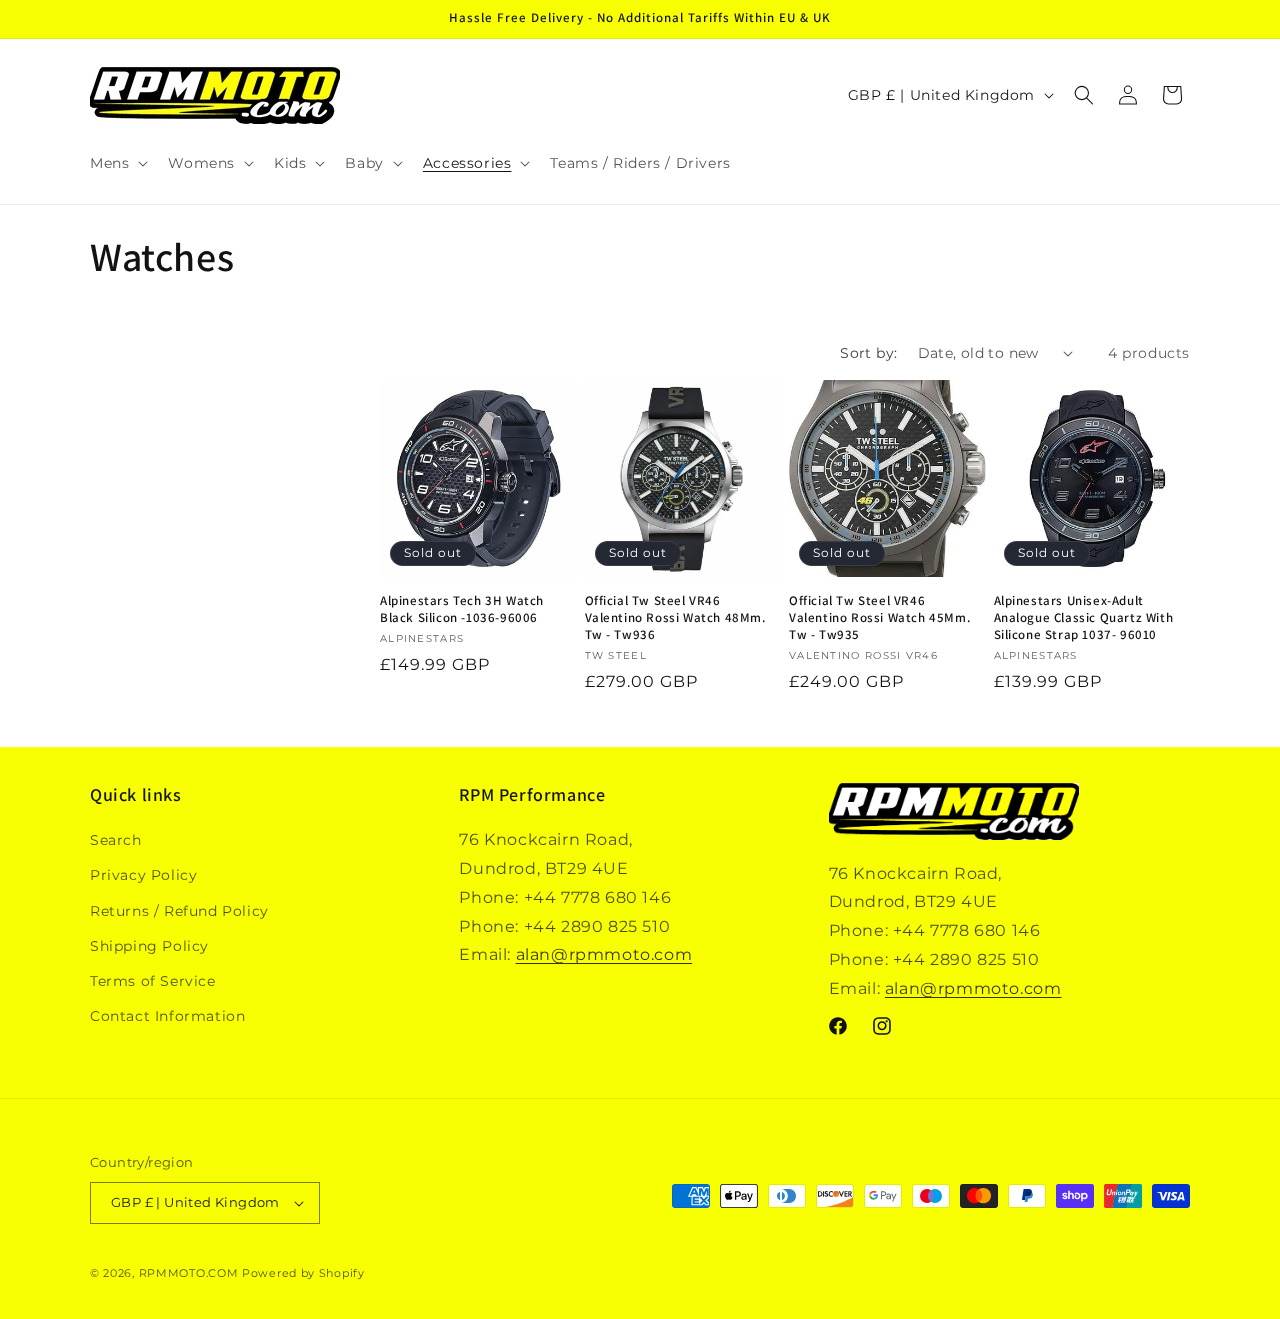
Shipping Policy (149, 946)
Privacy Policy (143, 875)
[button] (117, 163)
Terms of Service (153, 981)
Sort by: (868, 353)
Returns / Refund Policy (179, 911)
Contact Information (167, 1016)
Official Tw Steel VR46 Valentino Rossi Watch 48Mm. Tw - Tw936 (675, 618)
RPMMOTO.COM (189, 1273)
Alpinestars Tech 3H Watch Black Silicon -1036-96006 (462, 609)
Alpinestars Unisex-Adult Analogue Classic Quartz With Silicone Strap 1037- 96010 (1084, 618)
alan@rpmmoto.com (604, 954)
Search (116, 840)
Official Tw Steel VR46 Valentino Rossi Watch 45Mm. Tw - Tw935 (879, 618)
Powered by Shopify (303, 1273)
